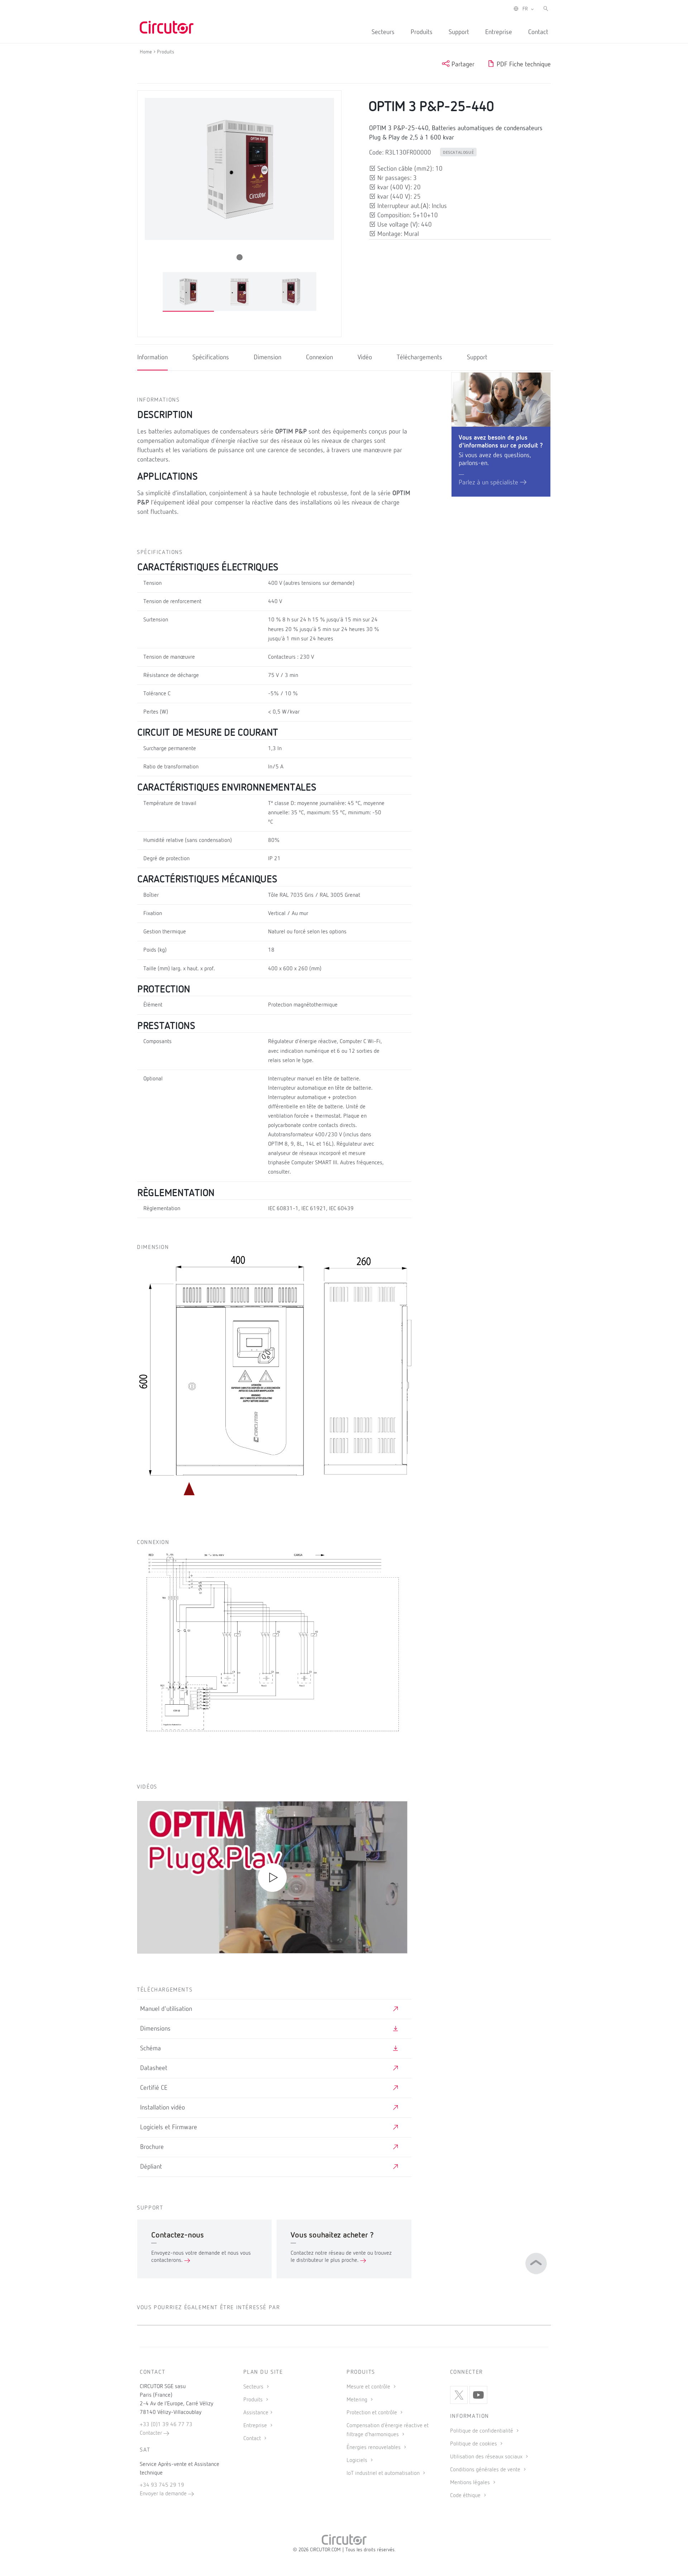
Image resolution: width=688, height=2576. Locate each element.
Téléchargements (419, 357)
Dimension (267, 357)
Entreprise (499, 32)
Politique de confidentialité (482, 2431)
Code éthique (466, 2496)
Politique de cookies (474, 2444)
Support (459, 32)
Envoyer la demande (164, 2494)
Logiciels (358, 2461)
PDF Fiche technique (523, 65)
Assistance (256, 2413)
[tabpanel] (188, 292)
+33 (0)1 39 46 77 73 (166, 2425)
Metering (358, 2400)
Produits (422, 32)
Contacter (152, 2433)
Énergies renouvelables (374, 2448)
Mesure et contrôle (369, 2387)
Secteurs (383, 32)
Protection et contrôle (372, 2413)
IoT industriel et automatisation (384, 2473)
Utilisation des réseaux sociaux (487, 2457)
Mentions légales (471, 2483)
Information (152, 357)
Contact (538, 32)
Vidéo (365, 357)
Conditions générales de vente (486, 2470)
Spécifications (211, 357)
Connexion (319, 357)
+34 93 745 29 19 (162, 2485)
